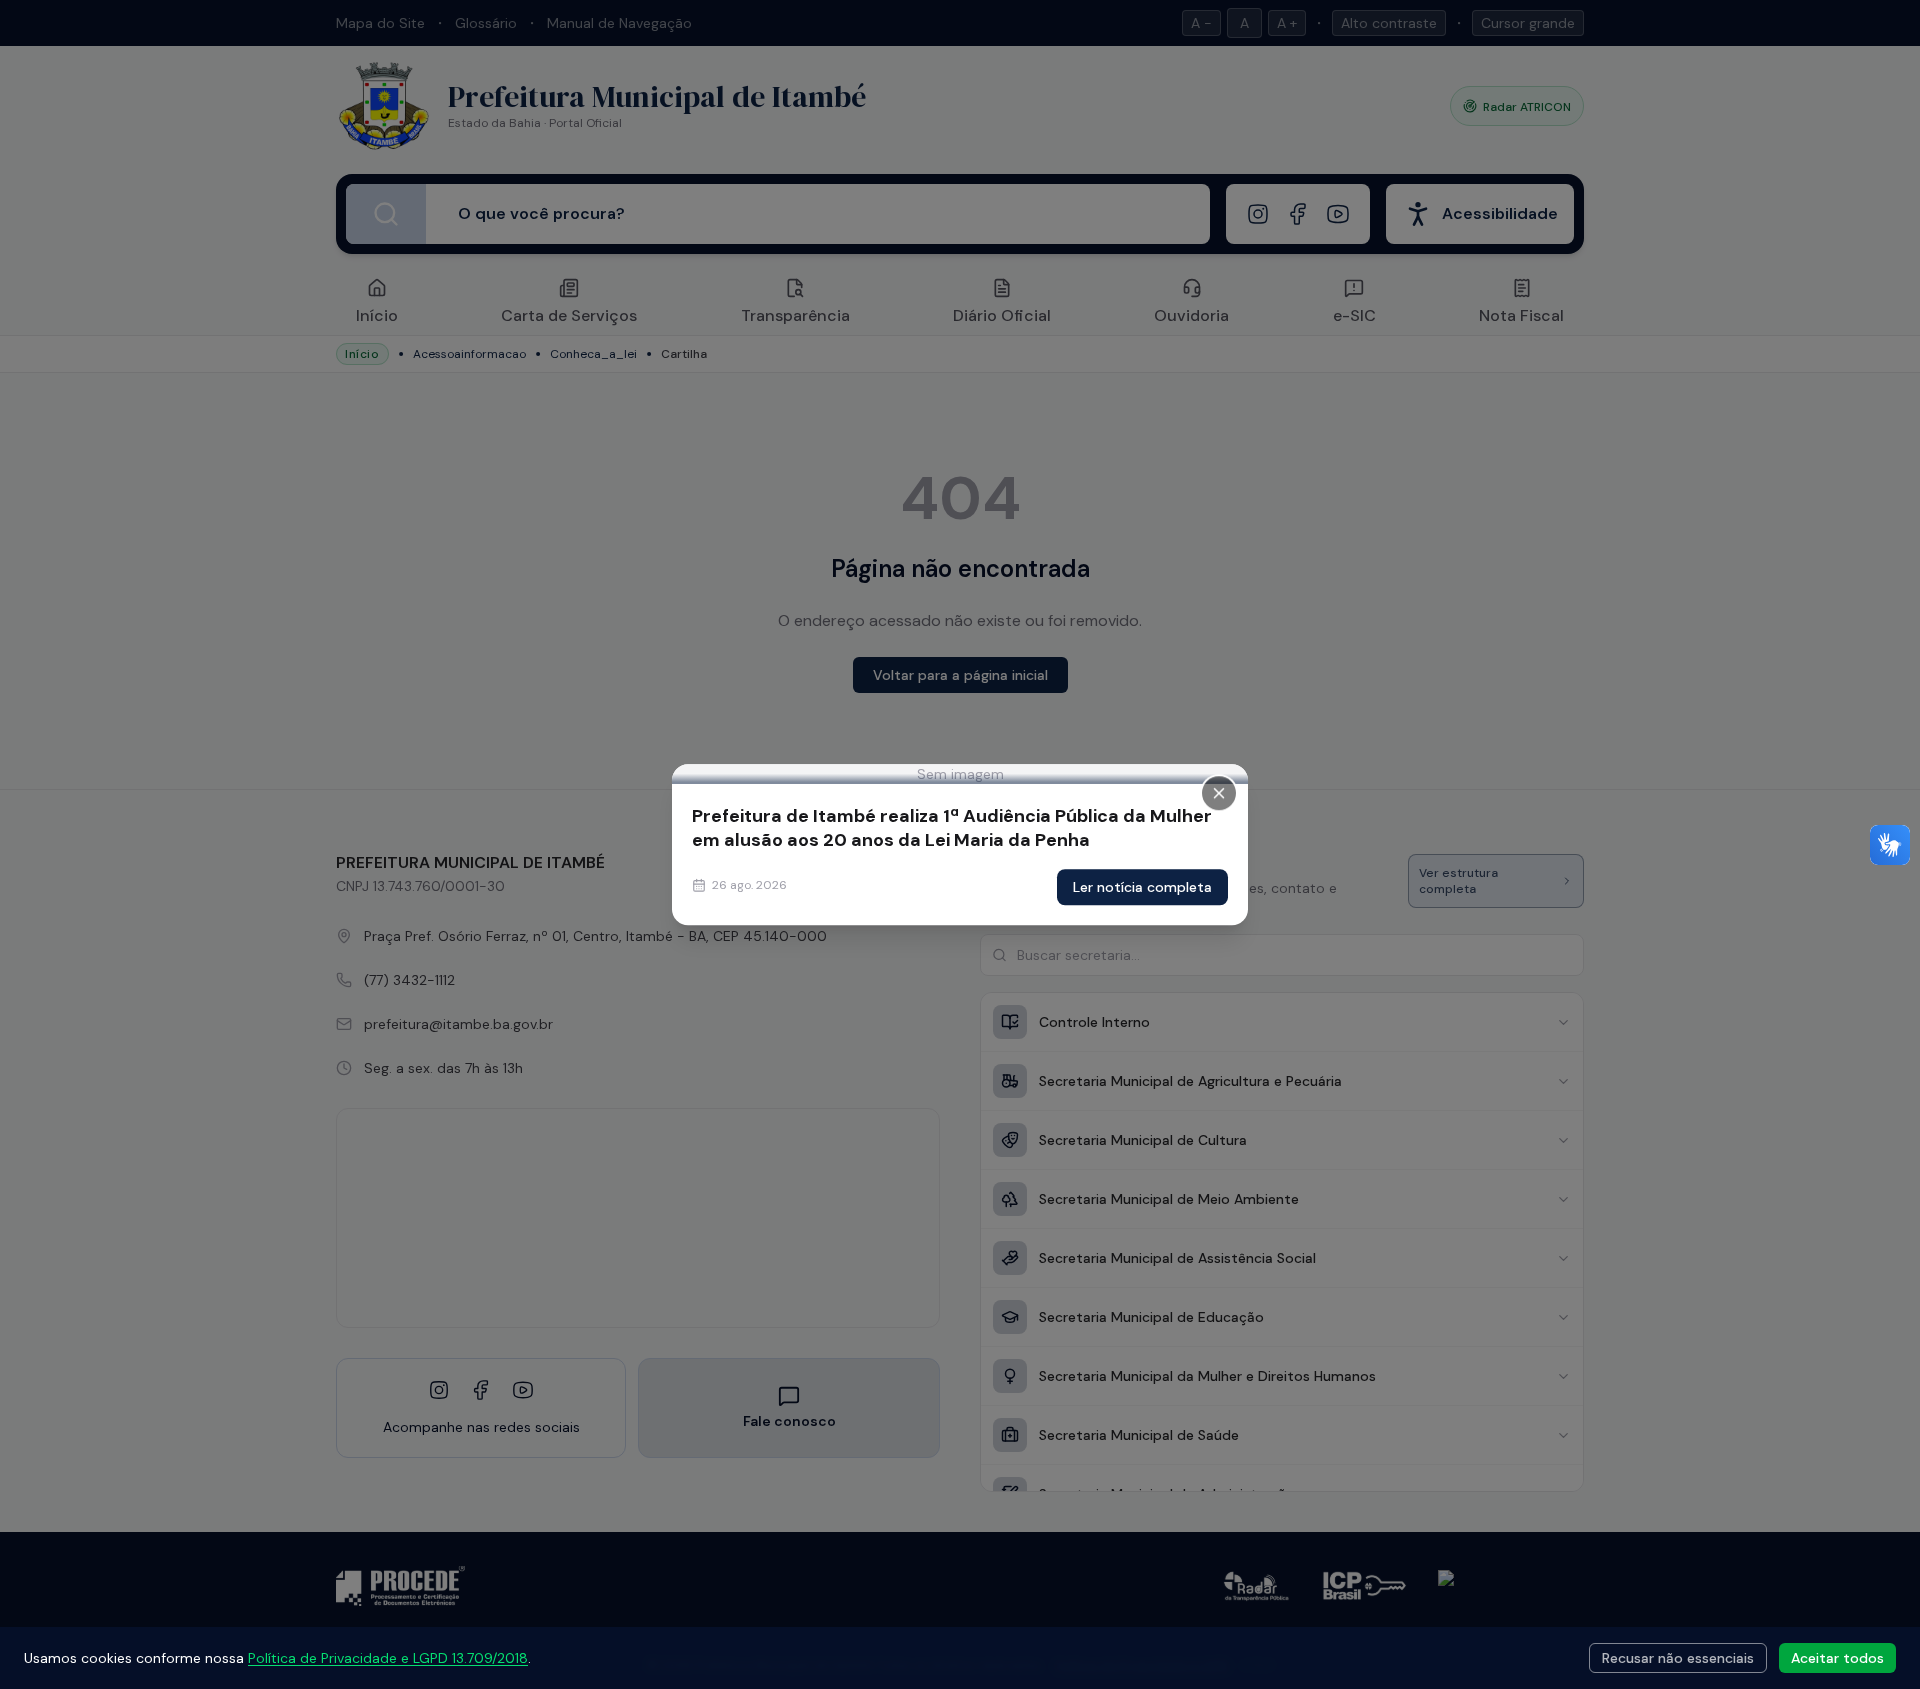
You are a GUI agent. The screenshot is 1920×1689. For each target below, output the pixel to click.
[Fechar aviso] (1219, 793)
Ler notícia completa (1142, 887)
